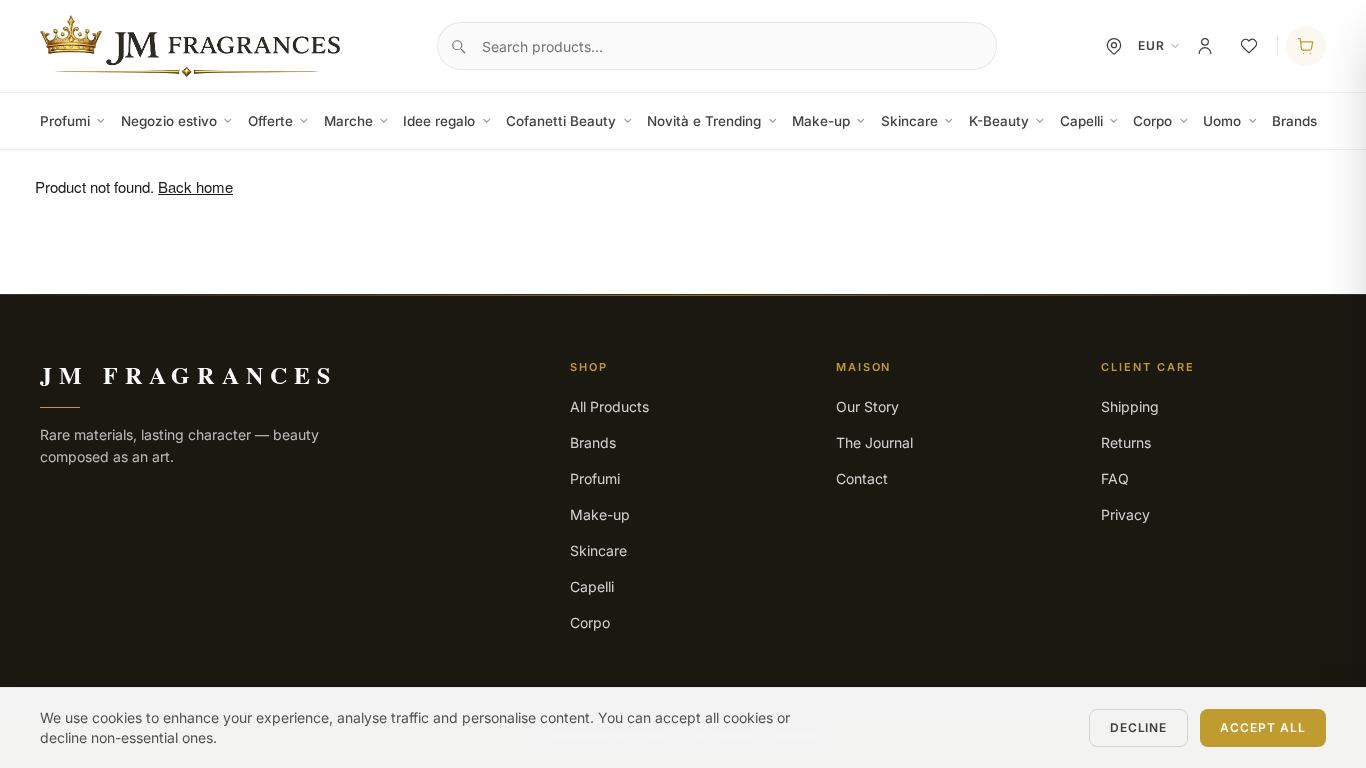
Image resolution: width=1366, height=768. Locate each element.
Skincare (909, 121)
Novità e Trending (704, 121)
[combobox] (717, 46)
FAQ (1115, 478)
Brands (1294, 121)
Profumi (65, 121)
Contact (862, 478)
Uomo (1222, 121)
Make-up (821, 121)
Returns (1126, 442)
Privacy (1125, 514)
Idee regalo (439, 121)
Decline (1139, 727)
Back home (195, 186)
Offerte (270, 121)
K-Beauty (999, 121)
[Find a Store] (1114, 46)
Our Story (867, 406)
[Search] (458, 46)
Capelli (1081, 121)
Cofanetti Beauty (561, 121)
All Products (609, 406)
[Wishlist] (1249, 46)
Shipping (1130, 406)
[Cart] (1306, 46)
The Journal (874, 442)
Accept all (1263, 727)
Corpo (1152, 121)
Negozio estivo (169, 121)
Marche (348, 121)
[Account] (1205, 46)
